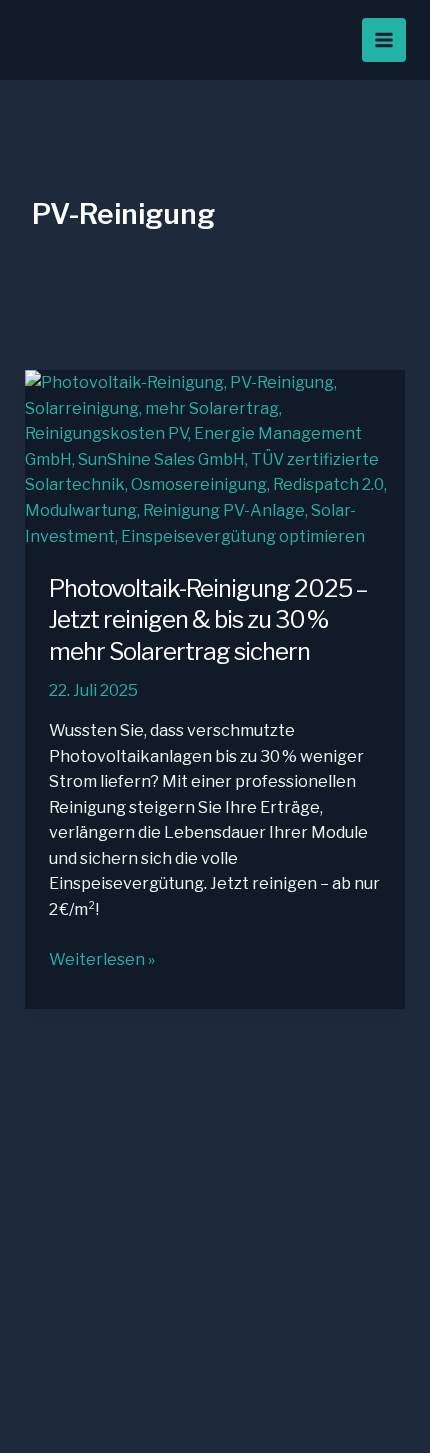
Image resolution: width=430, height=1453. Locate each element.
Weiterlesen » (102, 961)
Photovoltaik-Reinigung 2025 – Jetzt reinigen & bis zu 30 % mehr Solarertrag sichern (208, 619)
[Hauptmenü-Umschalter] (384, 40)
